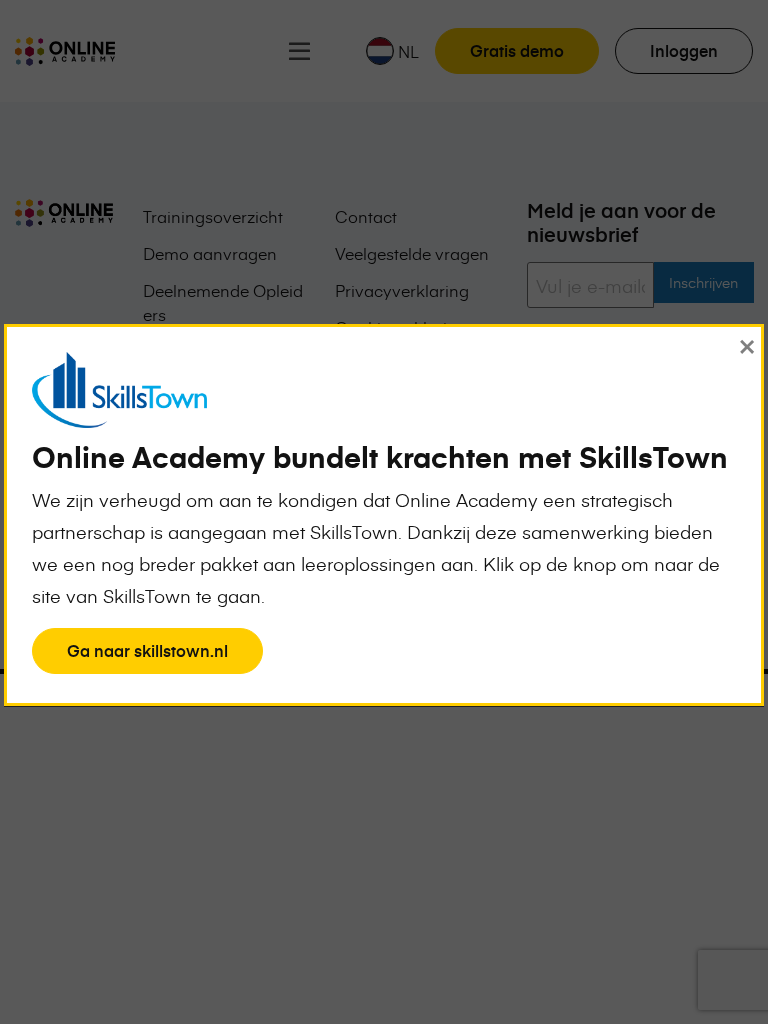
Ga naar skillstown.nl (147, 656)
